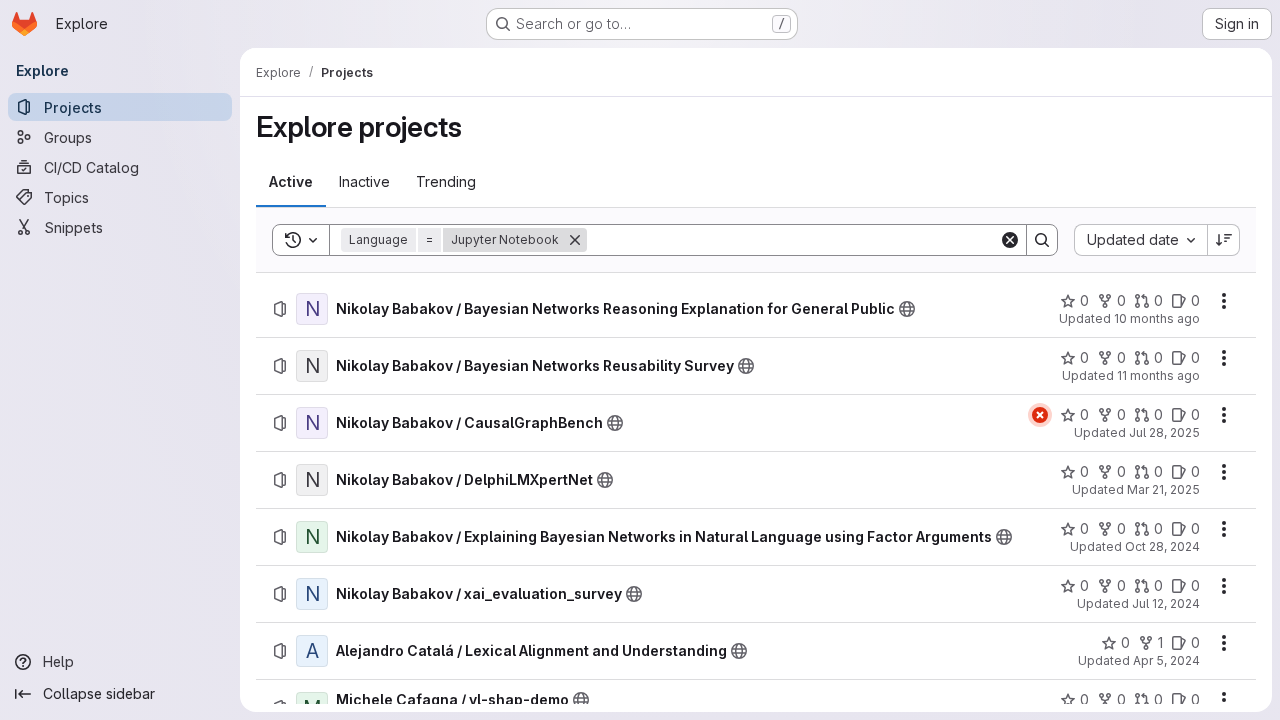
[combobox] (1140, 240)
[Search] (1042, 240)
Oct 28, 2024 (1162, 546)
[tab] (291, 182)
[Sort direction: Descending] (1224, 240)
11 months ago (1158, 375)
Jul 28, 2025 (1164, 432)
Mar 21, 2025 (1163, 489)
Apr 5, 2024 (1166, 660)
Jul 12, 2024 (1166, 603)
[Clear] (1010, 240)
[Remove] (575, 240)
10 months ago (1157, 318)
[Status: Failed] (1040, 415)
